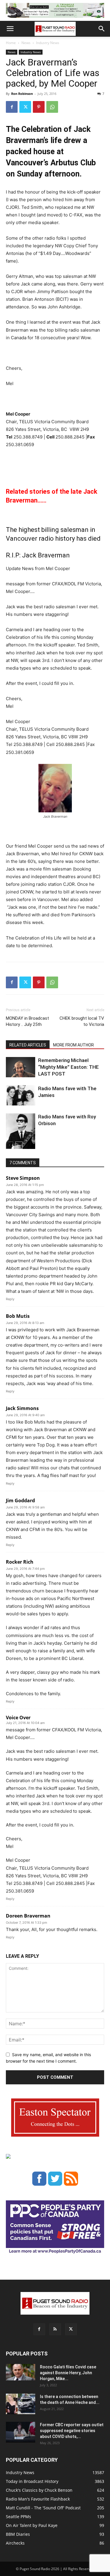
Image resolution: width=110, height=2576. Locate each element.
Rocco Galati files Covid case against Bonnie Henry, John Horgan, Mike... (68, 2373)
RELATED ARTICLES (28, 1045)
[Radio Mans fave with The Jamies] (21, 1095)
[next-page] (19, 1145)
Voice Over (18, 1718)
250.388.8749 (28, 437)
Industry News (48, 43)
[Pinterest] (39, 107)
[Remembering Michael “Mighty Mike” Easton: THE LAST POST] (21, 1067)
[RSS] (55, 2329)
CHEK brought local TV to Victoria (82, 1021)
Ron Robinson (22, 94)
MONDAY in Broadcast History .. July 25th (27, 1021)
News (26, 43)
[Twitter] (25, 107)
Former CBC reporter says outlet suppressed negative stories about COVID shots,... (72, 2431)
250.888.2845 (70, 437)
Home (11, 43)
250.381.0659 (20, 445)
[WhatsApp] (52, 107)
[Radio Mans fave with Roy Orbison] (21, 1134)
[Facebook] (12, 107)
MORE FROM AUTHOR (73, 1045)
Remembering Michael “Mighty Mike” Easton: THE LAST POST (68, 1067)
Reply (10, 1299)
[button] (10, 29)
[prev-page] (10, 1145)
